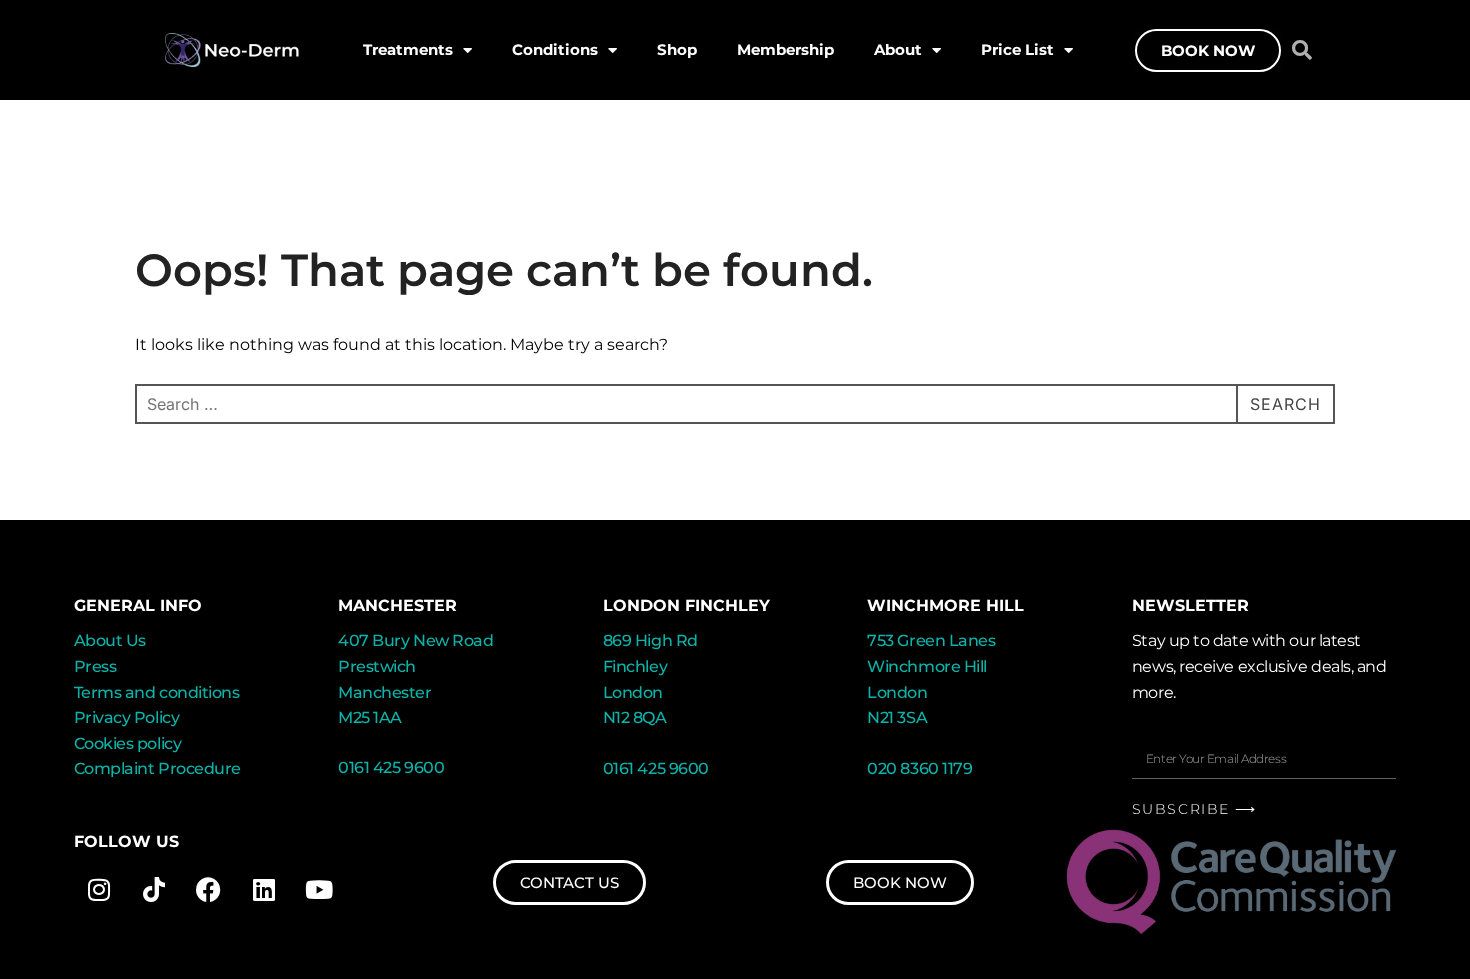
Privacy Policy (127, 717)
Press (95, 666)
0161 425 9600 (391, 767)
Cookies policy (128, 743)
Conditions (555, 49)
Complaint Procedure (157, 768)
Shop (677, 49)
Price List (1017, 49)
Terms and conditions (157, 692)
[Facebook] (209, 889)
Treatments (408, 49)
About (898, 49)
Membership (785, 49)
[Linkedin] (264, 889)
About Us (110, 640)
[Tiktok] (154, 889)
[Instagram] (99, 889)
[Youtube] (319, 889)
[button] (1302, 50)
